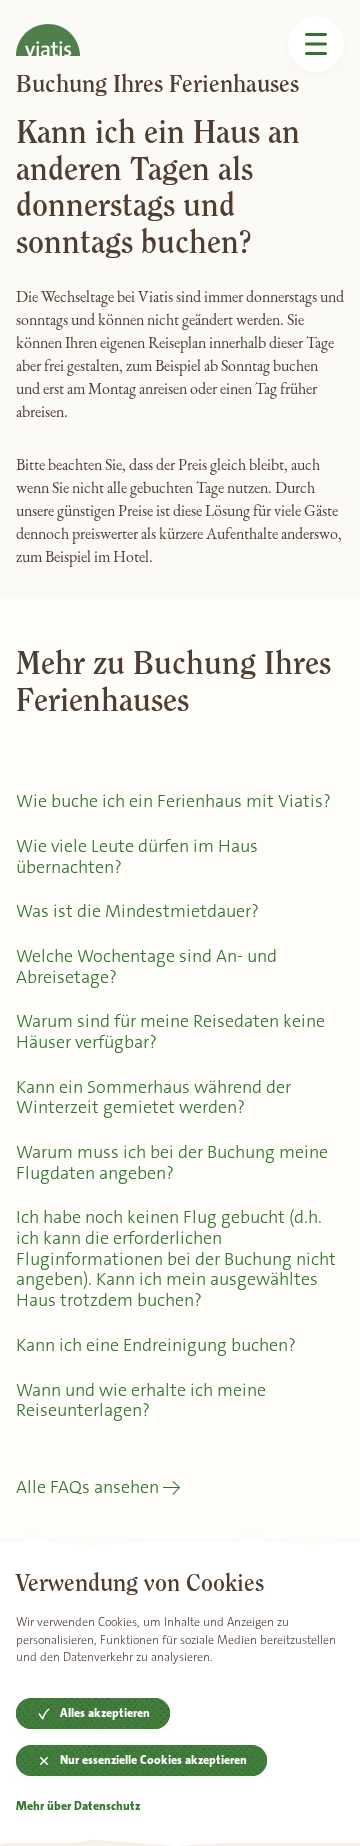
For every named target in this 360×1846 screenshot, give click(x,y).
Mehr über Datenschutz (78, 1807)
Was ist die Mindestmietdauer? (137, 911)
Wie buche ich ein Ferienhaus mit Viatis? (173, 801)
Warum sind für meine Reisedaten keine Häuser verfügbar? (170, 1031)
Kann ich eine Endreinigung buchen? (156, 1345)
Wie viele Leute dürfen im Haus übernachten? (137, 856)
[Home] (48, 28)
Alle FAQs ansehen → (98, 1487)
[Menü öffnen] (316, 44)
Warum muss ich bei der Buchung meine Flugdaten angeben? (172, 1162)
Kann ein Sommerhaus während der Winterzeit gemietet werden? (153, 1097)
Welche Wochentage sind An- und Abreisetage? (146, 966)
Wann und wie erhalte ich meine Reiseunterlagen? (141, 1400)
